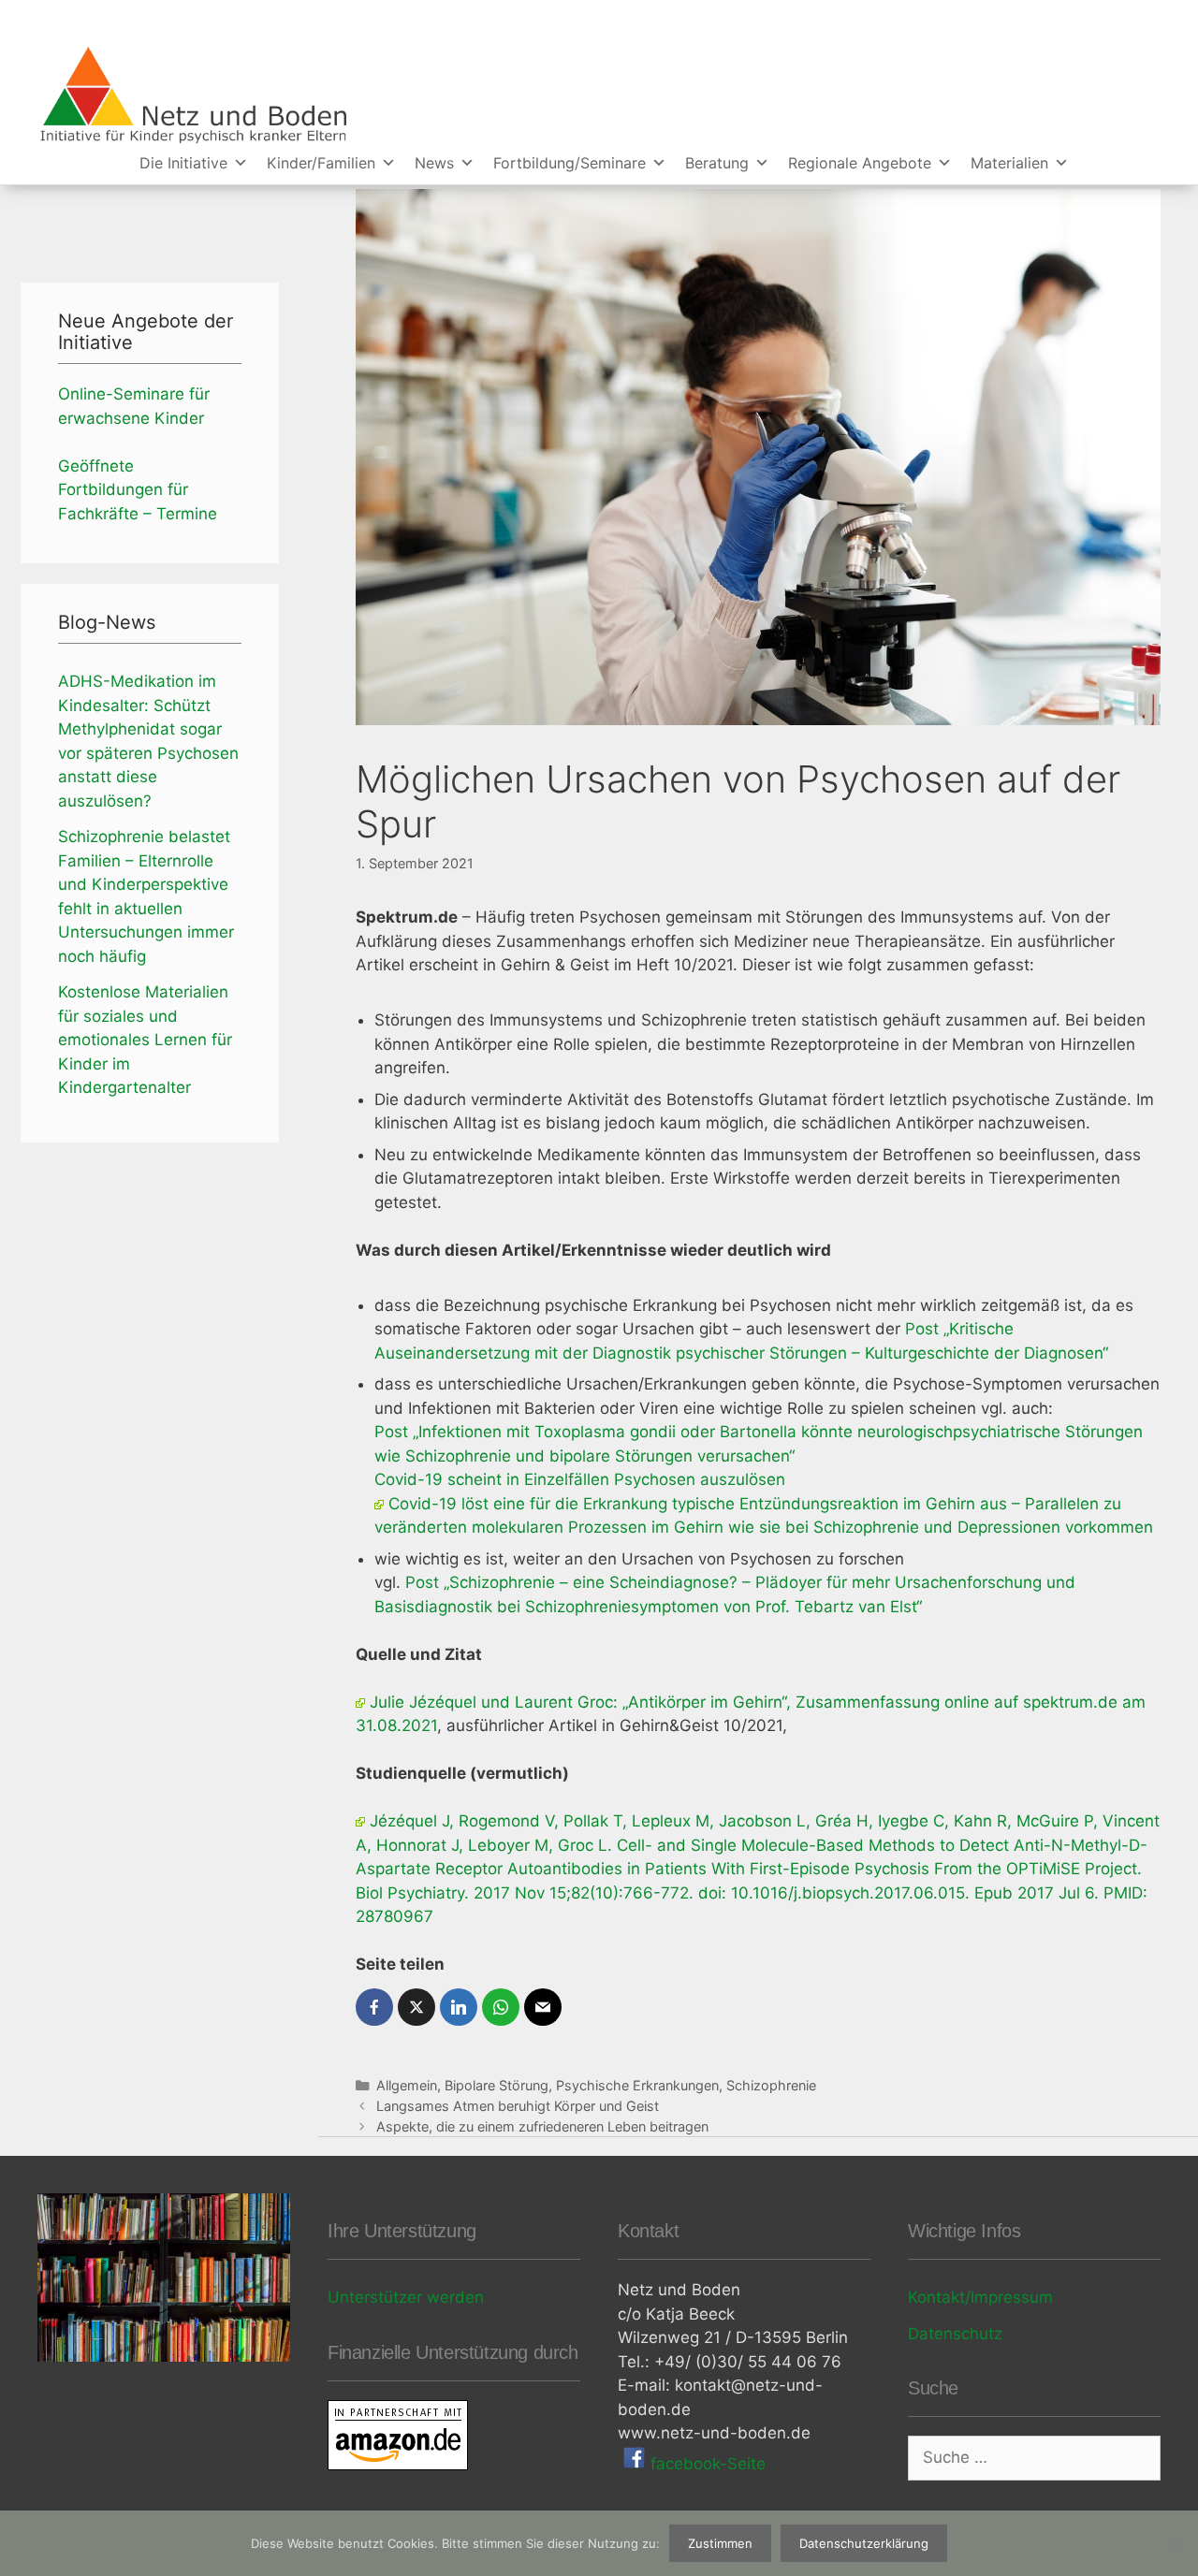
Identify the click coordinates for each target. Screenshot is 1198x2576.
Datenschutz (955, 2334)
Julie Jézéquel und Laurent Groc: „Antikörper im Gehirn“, (583, 1702)
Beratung (717, 163)
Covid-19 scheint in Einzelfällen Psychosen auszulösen (580, 1479)
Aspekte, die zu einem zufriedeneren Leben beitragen (542, 2126)
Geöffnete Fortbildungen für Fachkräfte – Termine (138, 490)
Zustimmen (720, 2543)
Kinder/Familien (321, 163)
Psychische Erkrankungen (637, 2085)
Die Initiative (183, 163)
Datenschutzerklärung (864, 2543)
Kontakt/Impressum (980, 2297)
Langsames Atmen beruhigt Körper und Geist (518, 2106)
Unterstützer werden (406, 2297)
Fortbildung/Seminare (570, 163)
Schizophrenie (771, 2085)
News (434, 163)
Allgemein (407, 2085)
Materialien (1009, 163)
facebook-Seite (706, 2464)
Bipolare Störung (497, 2085)
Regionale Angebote (860, 163)
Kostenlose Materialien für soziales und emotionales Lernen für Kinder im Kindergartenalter (145, 1040)
